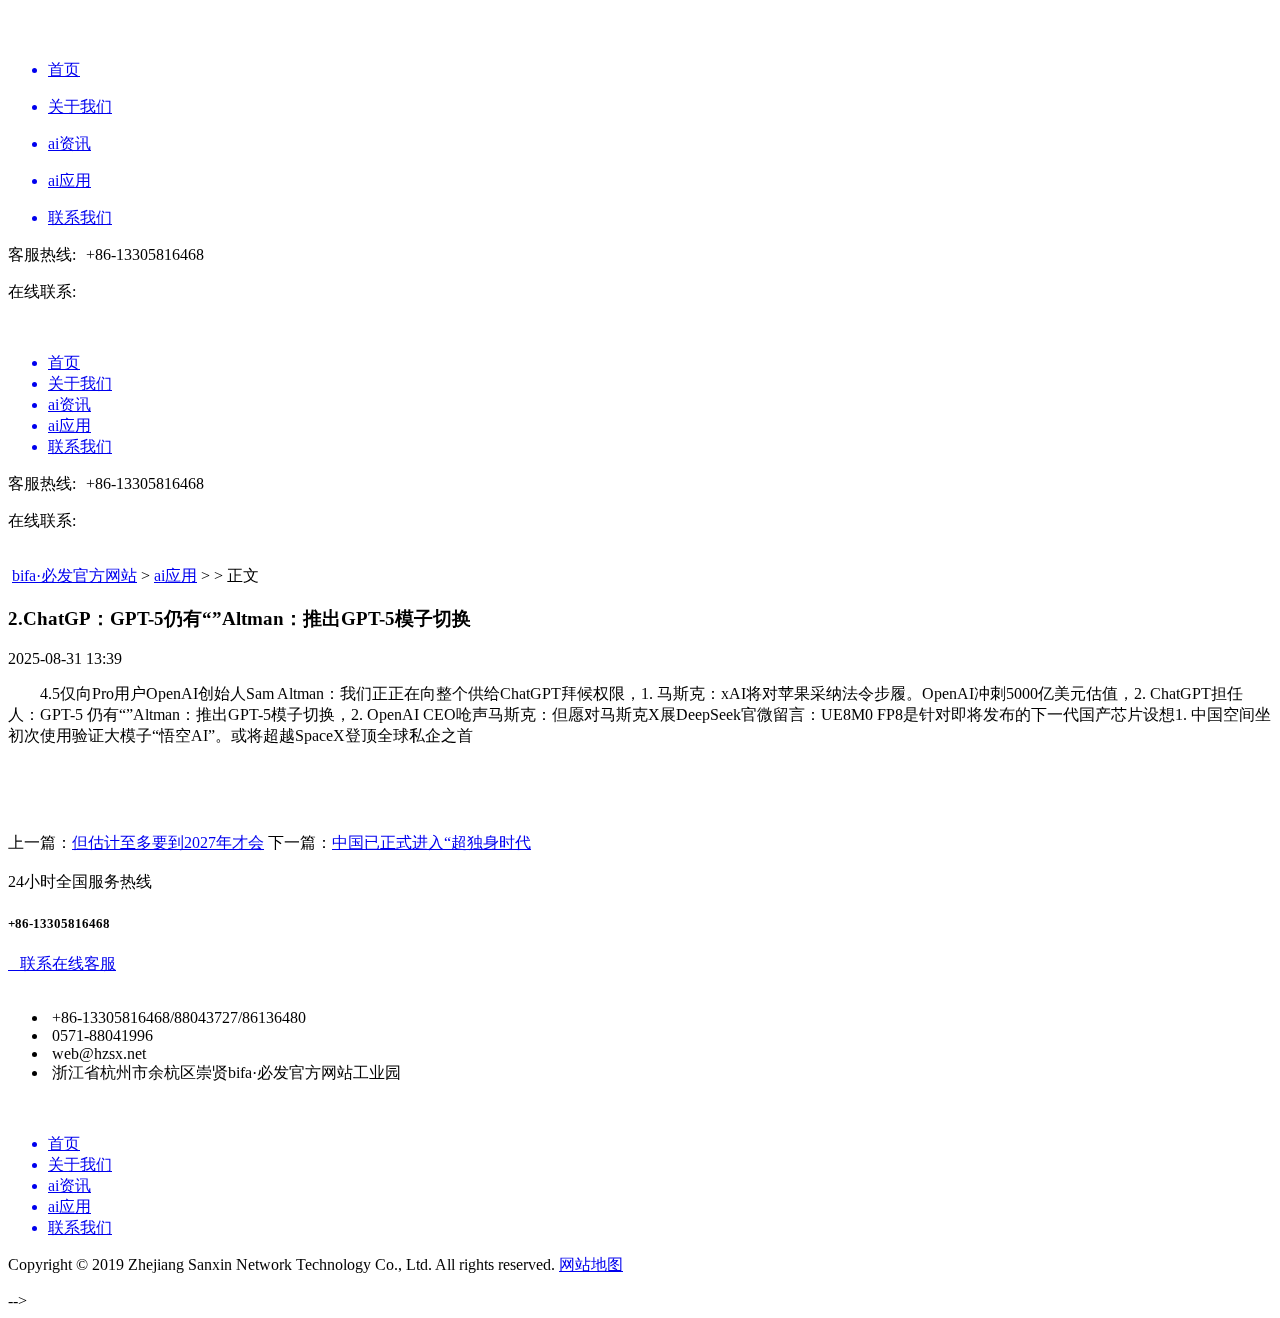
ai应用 (175, 575)
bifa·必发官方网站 (74, 575)
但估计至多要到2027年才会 (168, 842)
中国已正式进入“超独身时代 (431, 842)
